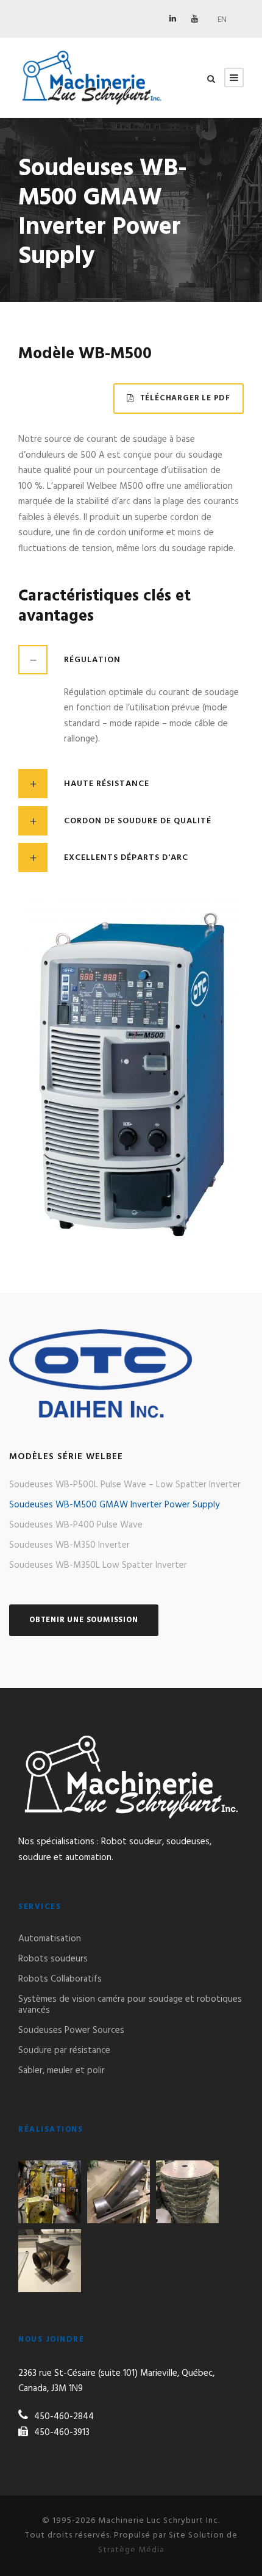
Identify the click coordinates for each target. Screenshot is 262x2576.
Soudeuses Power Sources (71, 2030)
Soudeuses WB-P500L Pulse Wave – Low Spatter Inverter (125, 1485)
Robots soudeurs (53, 1959)
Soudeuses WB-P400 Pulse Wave (76, 1525)
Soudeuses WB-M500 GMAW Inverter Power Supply (114, 1505)
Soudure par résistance (64, 2051)
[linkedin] (173, 19)
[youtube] (195, 19)
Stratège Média (131, 2550)
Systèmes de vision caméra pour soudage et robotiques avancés (130, 2005)
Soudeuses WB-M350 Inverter (69, 1545)
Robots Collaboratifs (60, 1979)
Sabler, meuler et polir (62, 2071)
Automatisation (50, 1939)
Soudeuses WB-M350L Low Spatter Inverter (98, 1565)
